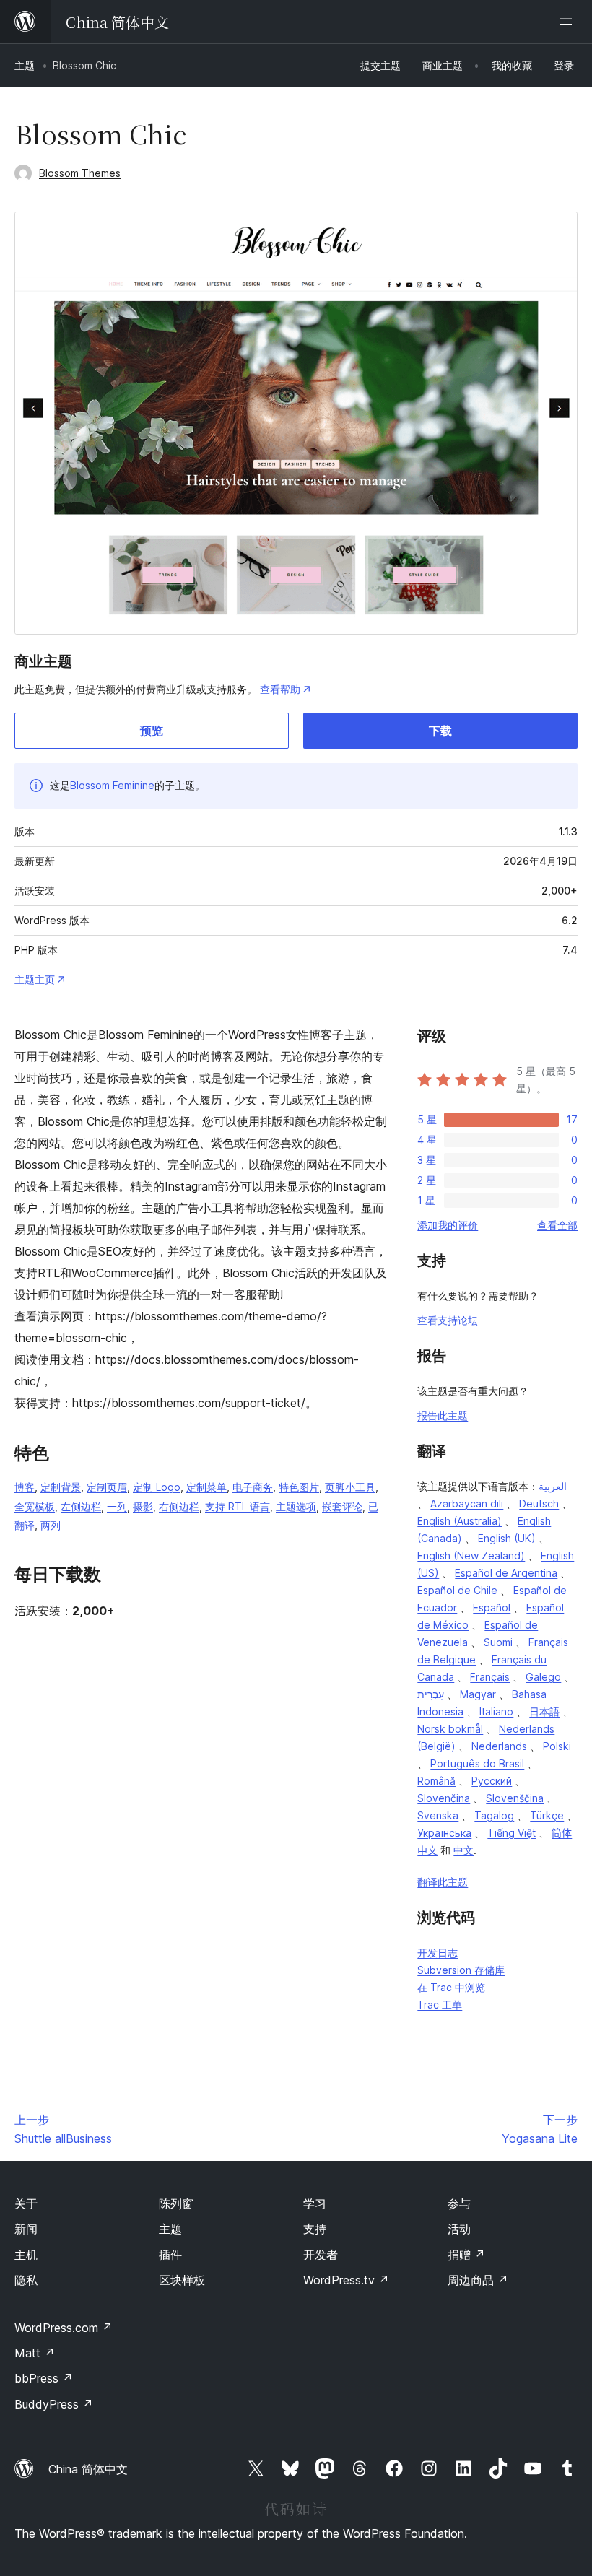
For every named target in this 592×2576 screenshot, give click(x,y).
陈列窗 (176, 2203)
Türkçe (547, 1815)
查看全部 (557, 1225)
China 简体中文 (88, 2469)
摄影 (143, 1506)
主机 (26, 2255)
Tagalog (494, 1815)
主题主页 (35, 979)
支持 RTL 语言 (238, 1506)
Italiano (496, 1711)
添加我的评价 (448, 1225)
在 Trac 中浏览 (451, 1987)
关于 (26, 2203)
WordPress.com (64, 2328)
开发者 (321, 2255)
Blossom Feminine (112, 785)
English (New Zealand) (471, 1555)
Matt (35, 2353)
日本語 (544, 1711)
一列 (117, 1506)
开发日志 (438, 1953)
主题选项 (296, 1506)
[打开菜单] (569, 22)
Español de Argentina (506, 1573)
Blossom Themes (80, 173)
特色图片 (299, 1487)
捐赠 (466, 2255)
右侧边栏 (179, 1506)
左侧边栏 (81, 1506)
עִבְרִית (431, 1694)
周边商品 (478, 2280)
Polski (557, 1746)
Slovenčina (444, 1798)
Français (490, 1677)
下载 (440, 731)
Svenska (438, 1815)
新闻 (26, 2229)
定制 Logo (157, 1487)
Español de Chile (457, 1590)
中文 (463, 1850)
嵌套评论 (342, 1506)
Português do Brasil (477, 1763)
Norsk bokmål (450, 1729)
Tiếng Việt (512, 1833)
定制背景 (61, 1487)
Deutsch (539, 1504)
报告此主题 (443, 1415)
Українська (444, 1833)
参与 (459, 2203)
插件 (170, 2255)
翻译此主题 (443, 1882)
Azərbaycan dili (467, 1504)
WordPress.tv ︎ (346, 2280)
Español (492, 1607)
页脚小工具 (350, 1487)
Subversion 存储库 (461, 1970)
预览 (152, 731)
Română (436, 1781)
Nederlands (499, 1746)
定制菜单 (206, 1487)
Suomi (498, 1642)
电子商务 (253, 1487)
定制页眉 (107, 1487)
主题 (25, 65)
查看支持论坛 (448, 1320)
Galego (543, 1677)
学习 (315, 2203)
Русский (492, 1781)
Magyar (478, 1694)
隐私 (26, 2280)
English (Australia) (460, 1521)
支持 (315, 2229)
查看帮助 (280, 689)
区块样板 (182, 2280)
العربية (553, 1486)
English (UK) (507, 1538)
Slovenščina (515, 1798)
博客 (25, 1487)
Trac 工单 (440, 2005)
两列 (51, 1525)
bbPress (44, 2378)
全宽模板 (35, 1506)
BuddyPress (54, 2404)
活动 (459, 2229)
